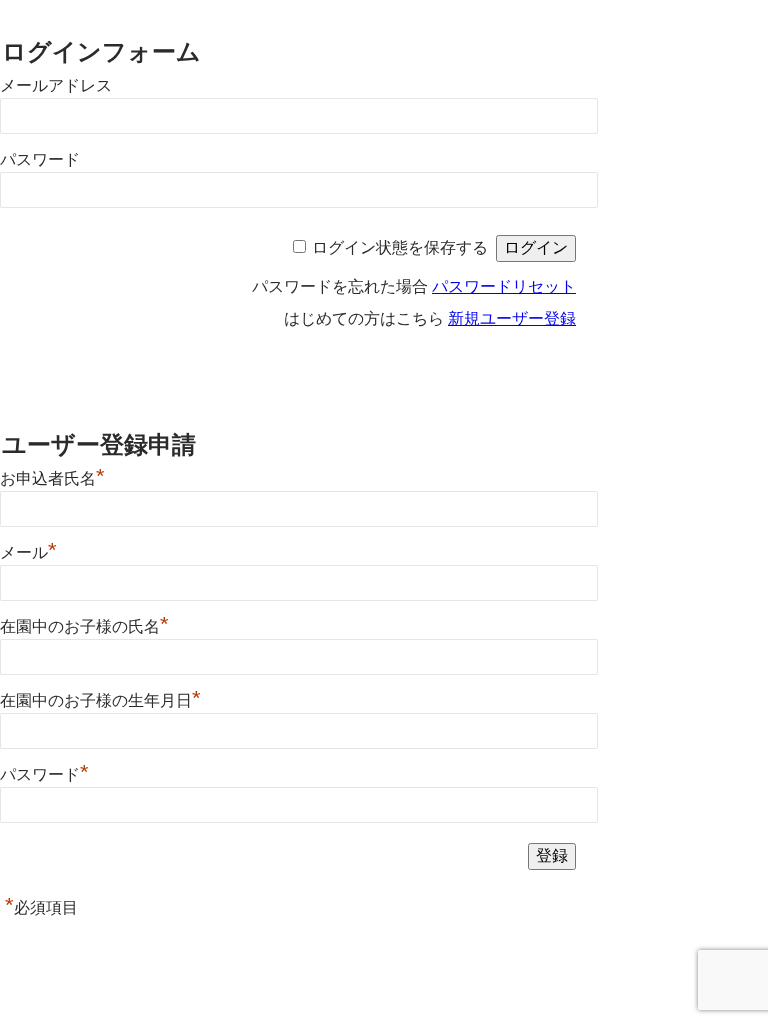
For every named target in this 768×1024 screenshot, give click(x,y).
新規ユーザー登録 (512, 318)
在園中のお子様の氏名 (84, 626)
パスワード (40, 159)
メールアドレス (56, 85)
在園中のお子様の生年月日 (100, 700)
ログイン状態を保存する (400, 247)
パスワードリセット (504, 286)
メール (28, 552)
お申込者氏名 (52, 478)
